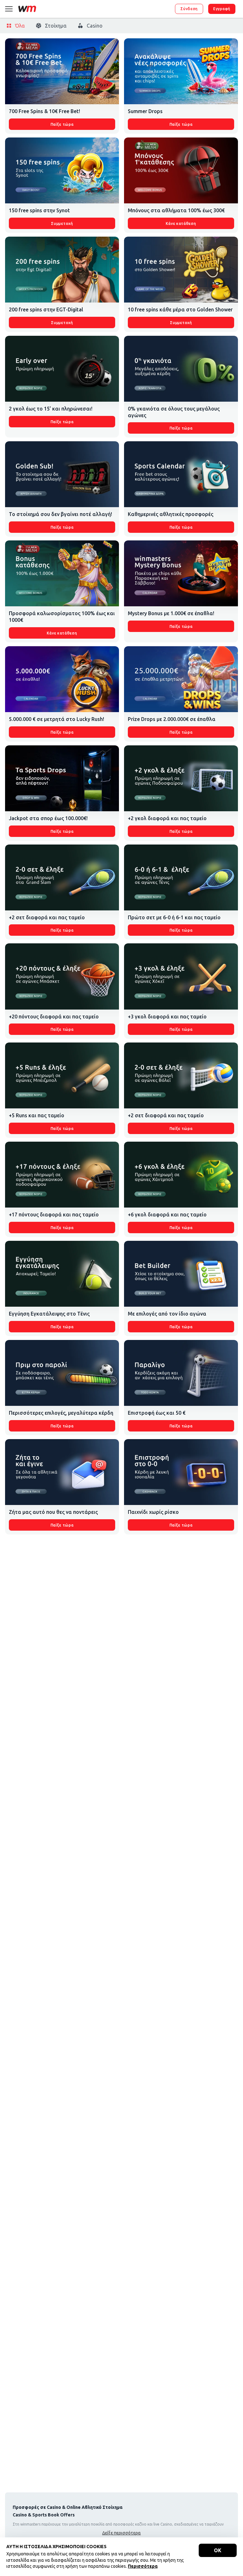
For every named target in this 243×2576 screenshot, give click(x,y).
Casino (95, 26)
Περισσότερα (143, 2566)
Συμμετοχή (62, 223)
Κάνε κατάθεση (181, 223)
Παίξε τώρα (62, 124)
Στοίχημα (56, 26)
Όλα (20, 26)
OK (218, 2550)
